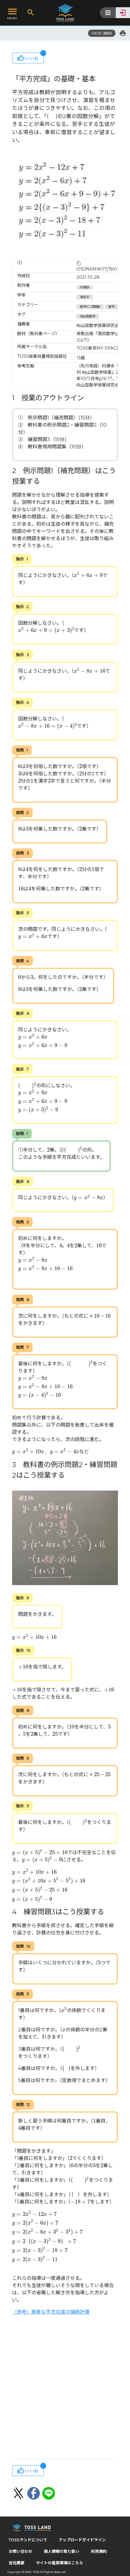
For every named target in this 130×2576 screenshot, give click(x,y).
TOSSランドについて (28, 2540)
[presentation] (88, 575)
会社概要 (17, 2563)
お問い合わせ (21, 2551)
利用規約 (99, 2551)
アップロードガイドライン (82, 2540)
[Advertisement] (65, 2388)
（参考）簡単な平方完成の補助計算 (51, 2312)
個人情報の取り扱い (62, 2551)
